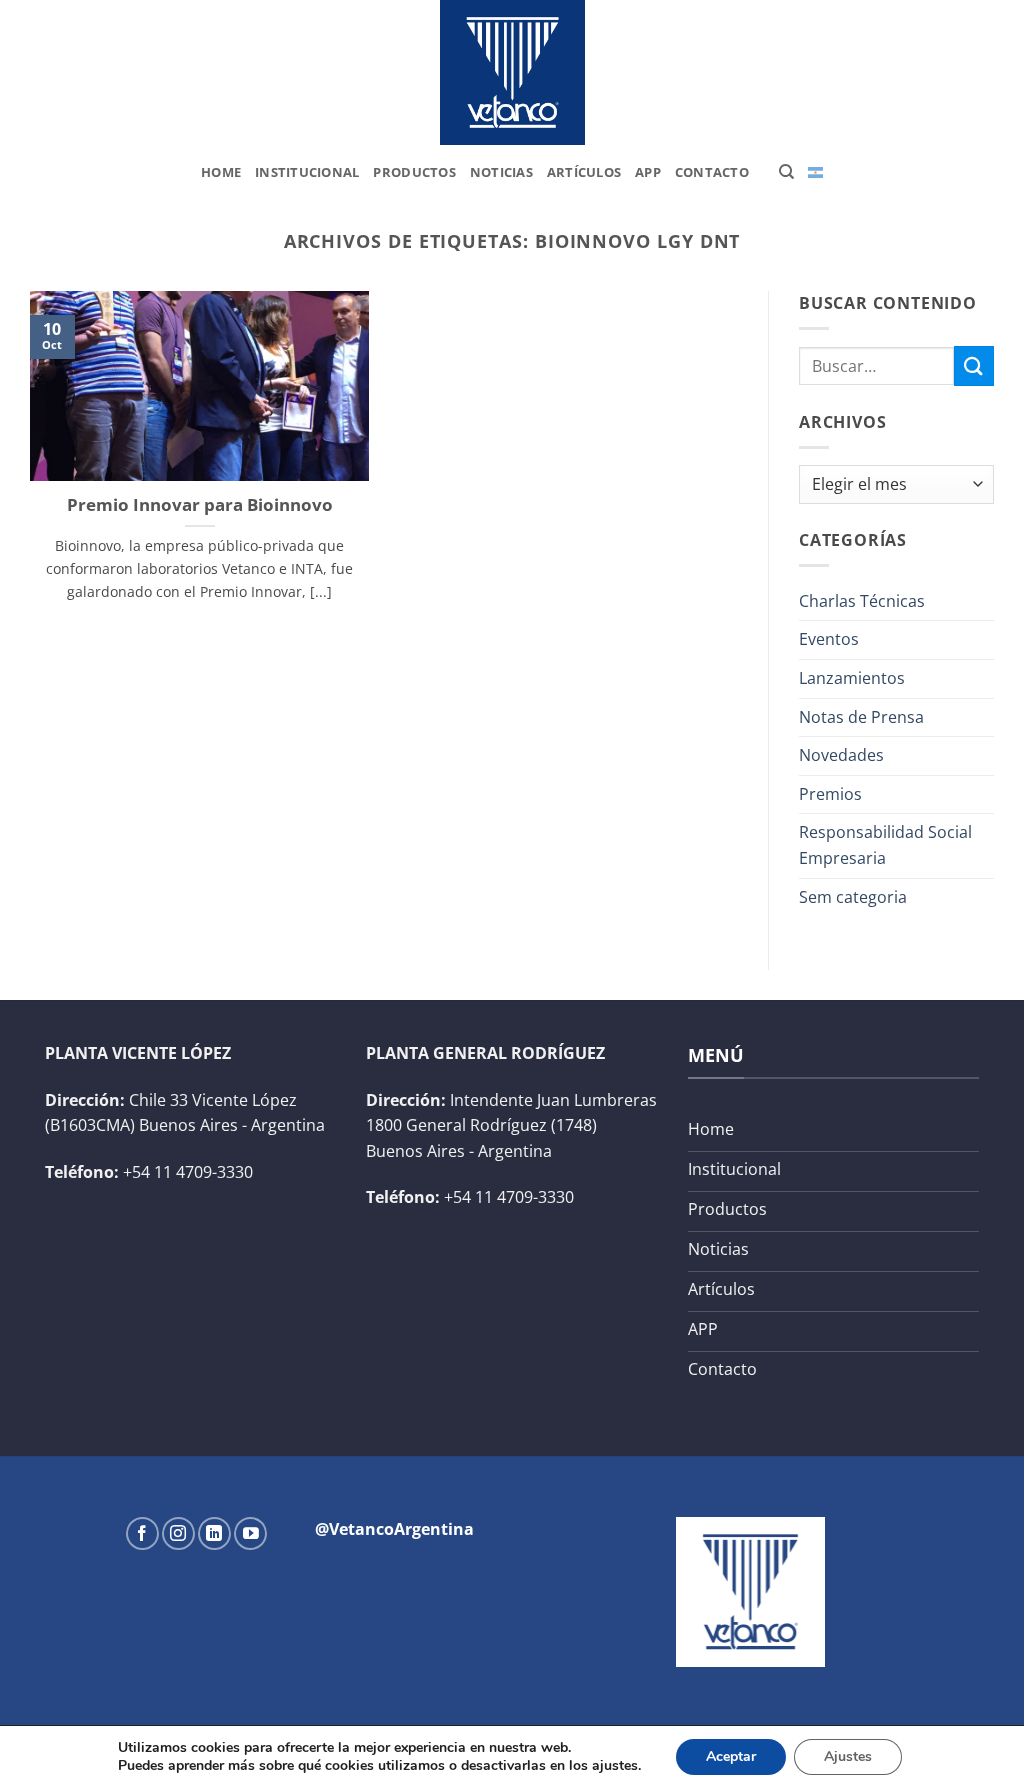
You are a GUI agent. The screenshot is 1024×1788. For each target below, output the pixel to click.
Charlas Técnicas (862, 601)
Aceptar (731, 1756)
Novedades (841, 755)
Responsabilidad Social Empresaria (885, 845)
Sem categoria (853, 897)
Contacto (712, 172)
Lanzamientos (852, 678)
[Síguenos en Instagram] (178, 1533)
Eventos (829, 639)
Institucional (307, 172)
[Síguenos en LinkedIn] (214, 1533)
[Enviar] (974, 365)
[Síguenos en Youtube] (250, 1533)
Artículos (584, 172)
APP (648, 172)
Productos (414, 172)
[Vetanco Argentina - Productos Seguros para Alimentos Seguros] (512, 72)
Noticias (501, 172)
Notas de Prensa (861, 717)
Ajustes (848, 1756)
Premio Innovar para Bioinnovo (200, 505)
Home (221, 172)
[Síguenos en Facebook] (142, 1533)
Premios (830, 794)
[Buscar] (786, 172)
